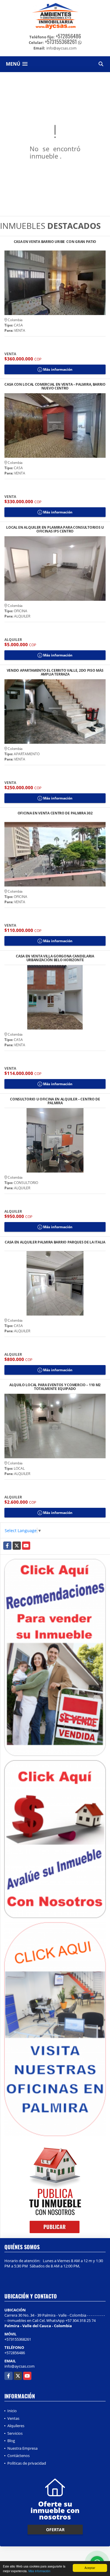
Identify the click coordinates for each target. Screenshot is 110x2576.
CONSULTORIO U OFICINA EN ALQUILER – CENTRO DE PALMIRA (55, 1101)
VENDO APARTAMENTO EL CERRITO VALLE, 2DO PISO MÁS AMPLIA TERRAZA (55, 672)
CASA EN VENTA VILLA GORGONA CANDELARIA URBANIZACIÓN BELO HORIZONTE (55, 958)
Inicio (12, 2411)
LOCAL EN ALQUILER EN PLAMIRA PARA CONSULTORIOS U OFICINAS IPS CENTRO (55, 529)
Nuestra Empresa (22, 2448)
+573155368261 (61, 42)
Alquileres (16, 2426)
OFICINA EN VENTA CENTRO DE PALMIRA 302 (55, 813)
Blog (11, 2441)
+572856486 (68, 36)
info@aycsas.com (20, 2366)
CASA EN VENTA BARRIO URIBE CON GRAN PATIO (55, 242)
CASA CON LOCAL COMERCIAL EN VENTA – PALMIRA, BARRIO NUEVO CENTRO (55, 386)
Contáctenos (18, 2456)
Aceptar (90, 2568)
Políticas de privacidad (27, 2463)
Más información (39, 2571)
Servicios (15, 2433)
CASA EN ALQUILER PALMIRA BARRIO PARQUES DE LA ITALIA (55, 1242)
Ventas (13, 2418)
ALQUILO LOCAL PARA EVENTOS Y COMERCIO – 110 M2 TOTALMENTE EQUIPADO (55, 1387)
